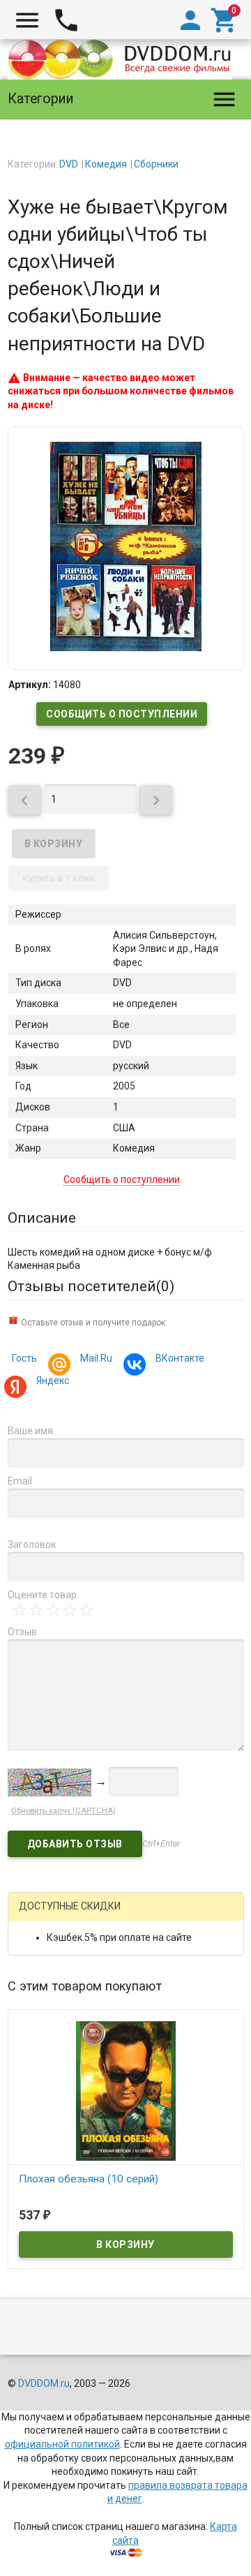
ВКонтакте (180, 1358)
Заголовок (32, 1544)
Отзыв (22, 1632)
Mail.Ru (96, 1358)
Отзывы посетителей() (91, 1286)
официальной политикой (62, 2444)
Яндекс (53, 1380)
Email (20, 1481)
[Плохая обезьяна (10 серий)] (126, 2090)
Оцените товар (42, 1595)
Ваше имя (30, 1431)
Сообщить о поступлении (122, 714)
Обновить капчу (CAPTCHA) (63, 1811)
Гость (24, 1358)
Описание (42, 1218)
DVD (69, 164)
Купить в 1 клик (59, 878)
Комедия (106, 164)
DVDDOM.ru (44, 2383)
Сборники (156, 164)
